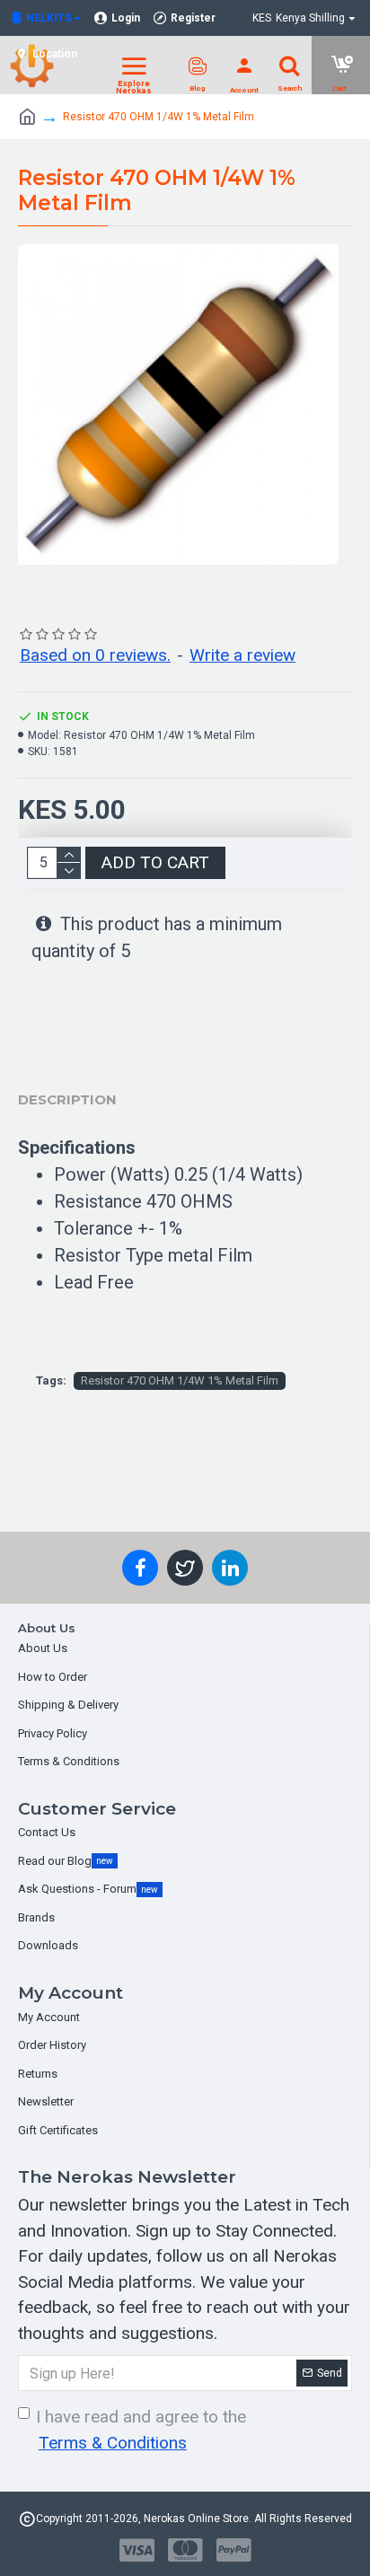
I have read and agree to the (141, 2430)
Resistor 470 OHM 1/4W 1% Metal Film (180, 1380)
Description (67, 1099)
